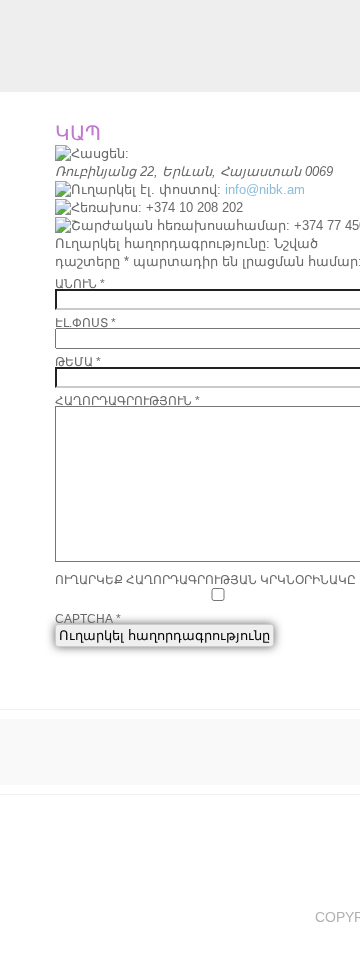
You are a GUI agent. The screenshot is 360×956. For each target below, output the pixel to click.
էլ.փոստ (85, 323)
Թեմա (78, 362)
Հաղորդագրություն (127, 401)
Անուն (80, 284)
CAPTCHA (88, 619)
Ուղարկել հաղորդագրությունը (164, 635)
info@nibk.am (265, 189)
